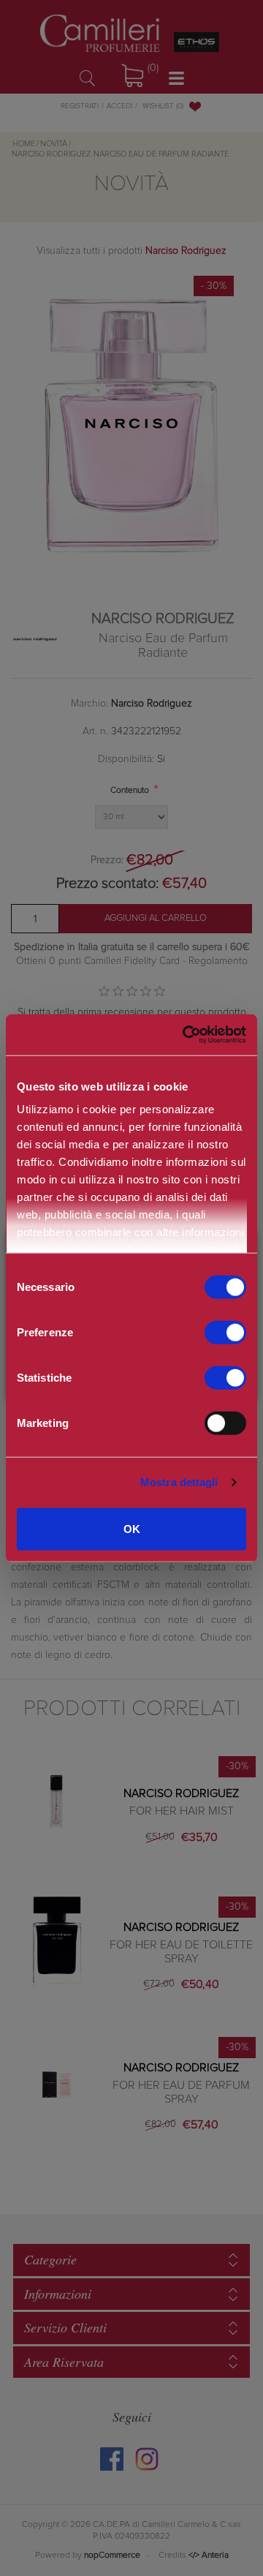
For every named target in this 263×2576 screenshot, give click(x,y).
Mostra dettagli (179, 1482)
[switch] (225, 1332)
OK (132, 1528)
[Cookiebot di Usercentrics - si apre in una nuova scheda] (182, 1035)
